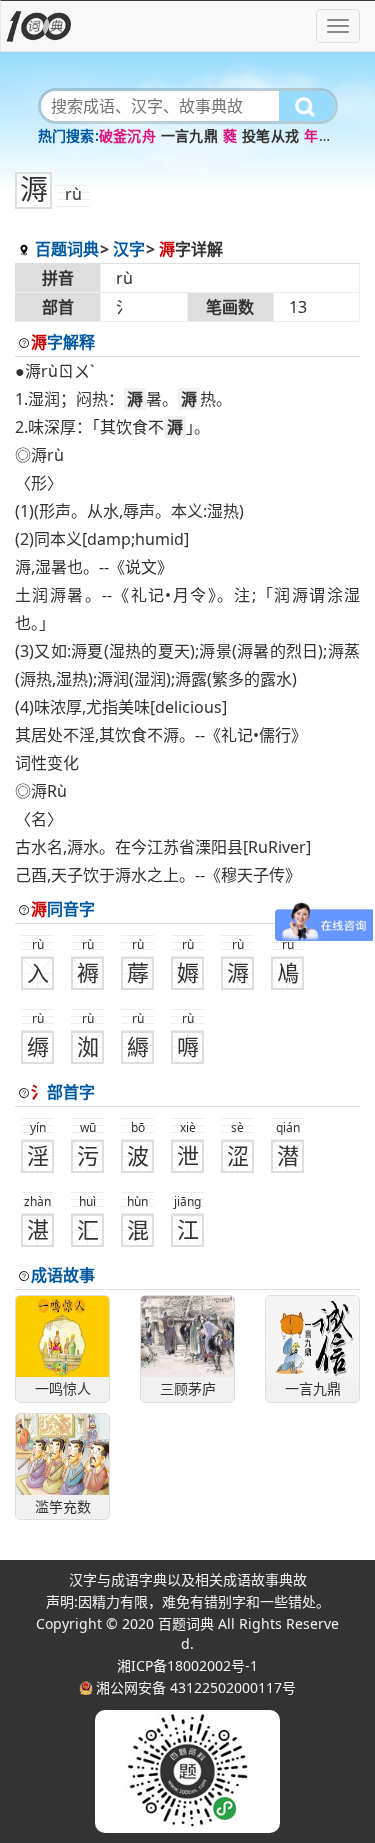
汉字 (129, 249)
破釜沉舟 (127, 135)
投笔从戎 (270, 135)
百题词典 (67, 249)
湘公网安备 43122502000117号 (196, 1687)
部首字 (63, 1092)
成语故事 (63, 1275)
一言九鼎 (189, 135)
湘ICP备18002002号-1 (187, 1665)
